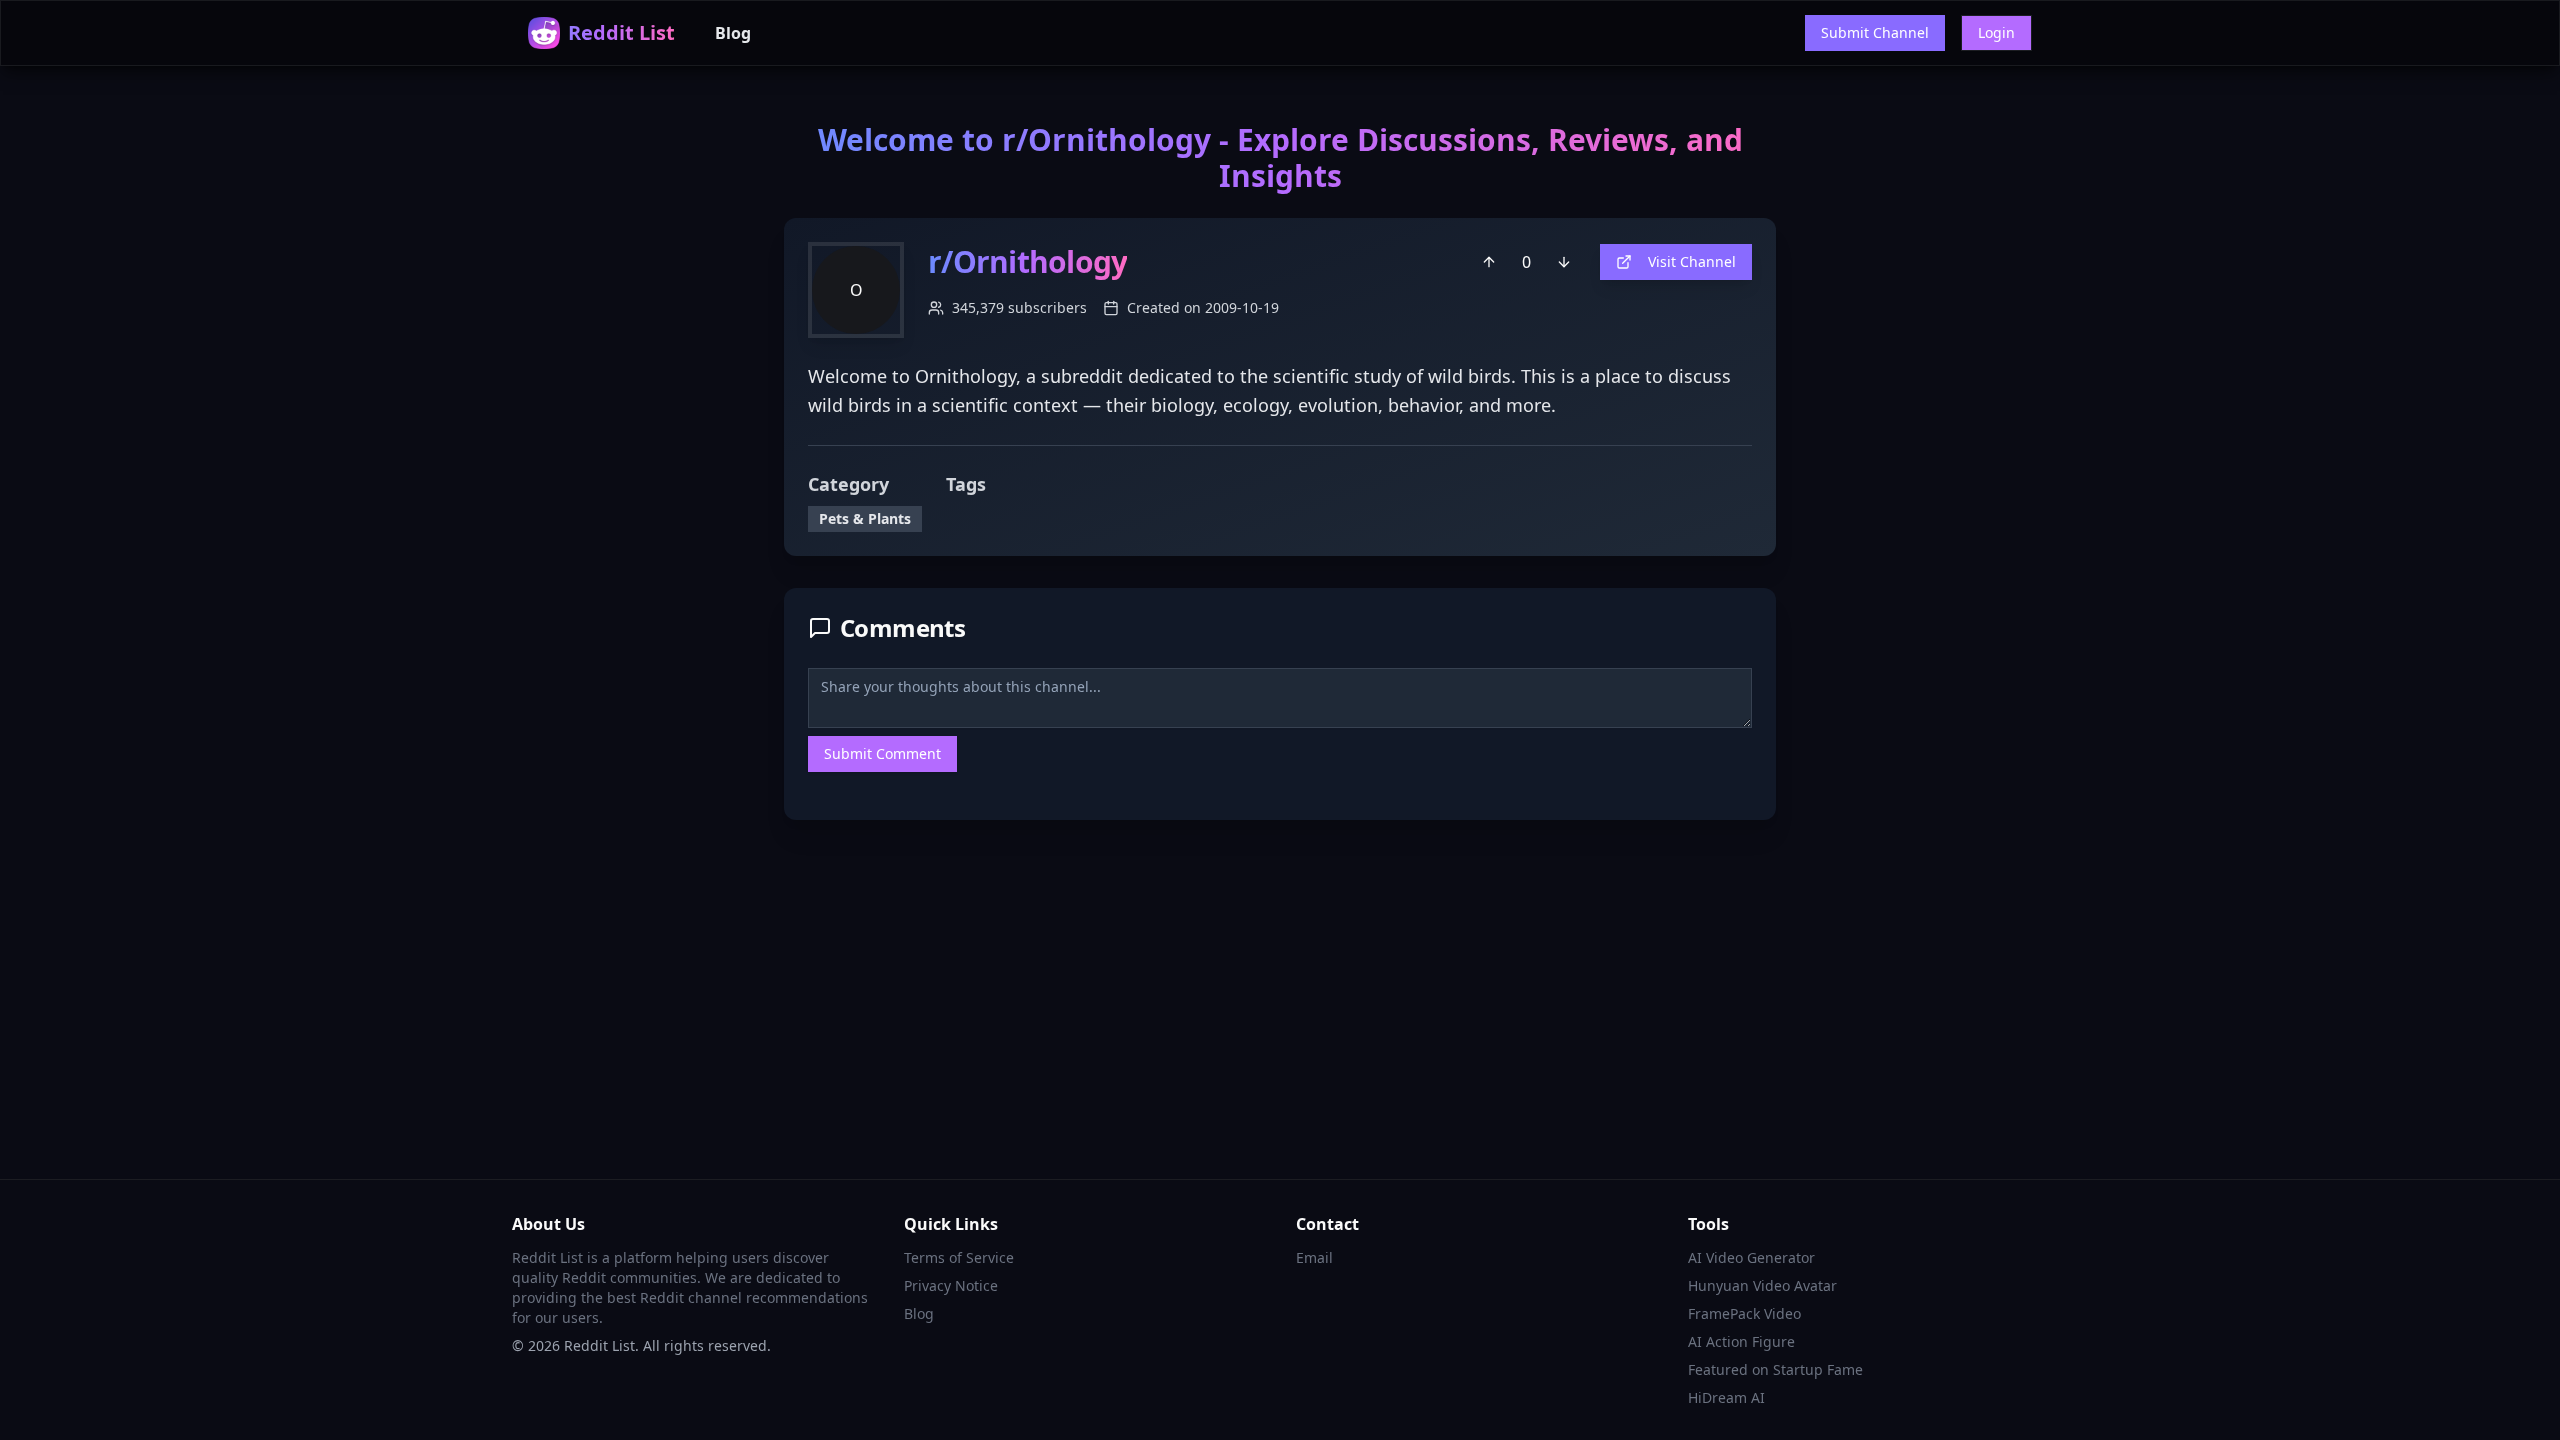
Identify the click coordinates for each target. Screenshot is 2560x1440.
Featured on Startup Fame (1775, 1369)
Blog (733, 33)
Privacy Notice (951, 1285)
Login (1996, 32)
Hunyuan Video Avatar (1762, 1285)
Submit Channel (1875, 32)
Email (1314, 1257)
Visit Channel (1692, 261)
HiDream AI (1726, 1397)
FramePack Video (1744, 1313)
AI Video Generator (1751, 1257)
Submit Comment (882, 753)
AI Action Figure (1741, 1341)
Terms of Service (959, 1257)
